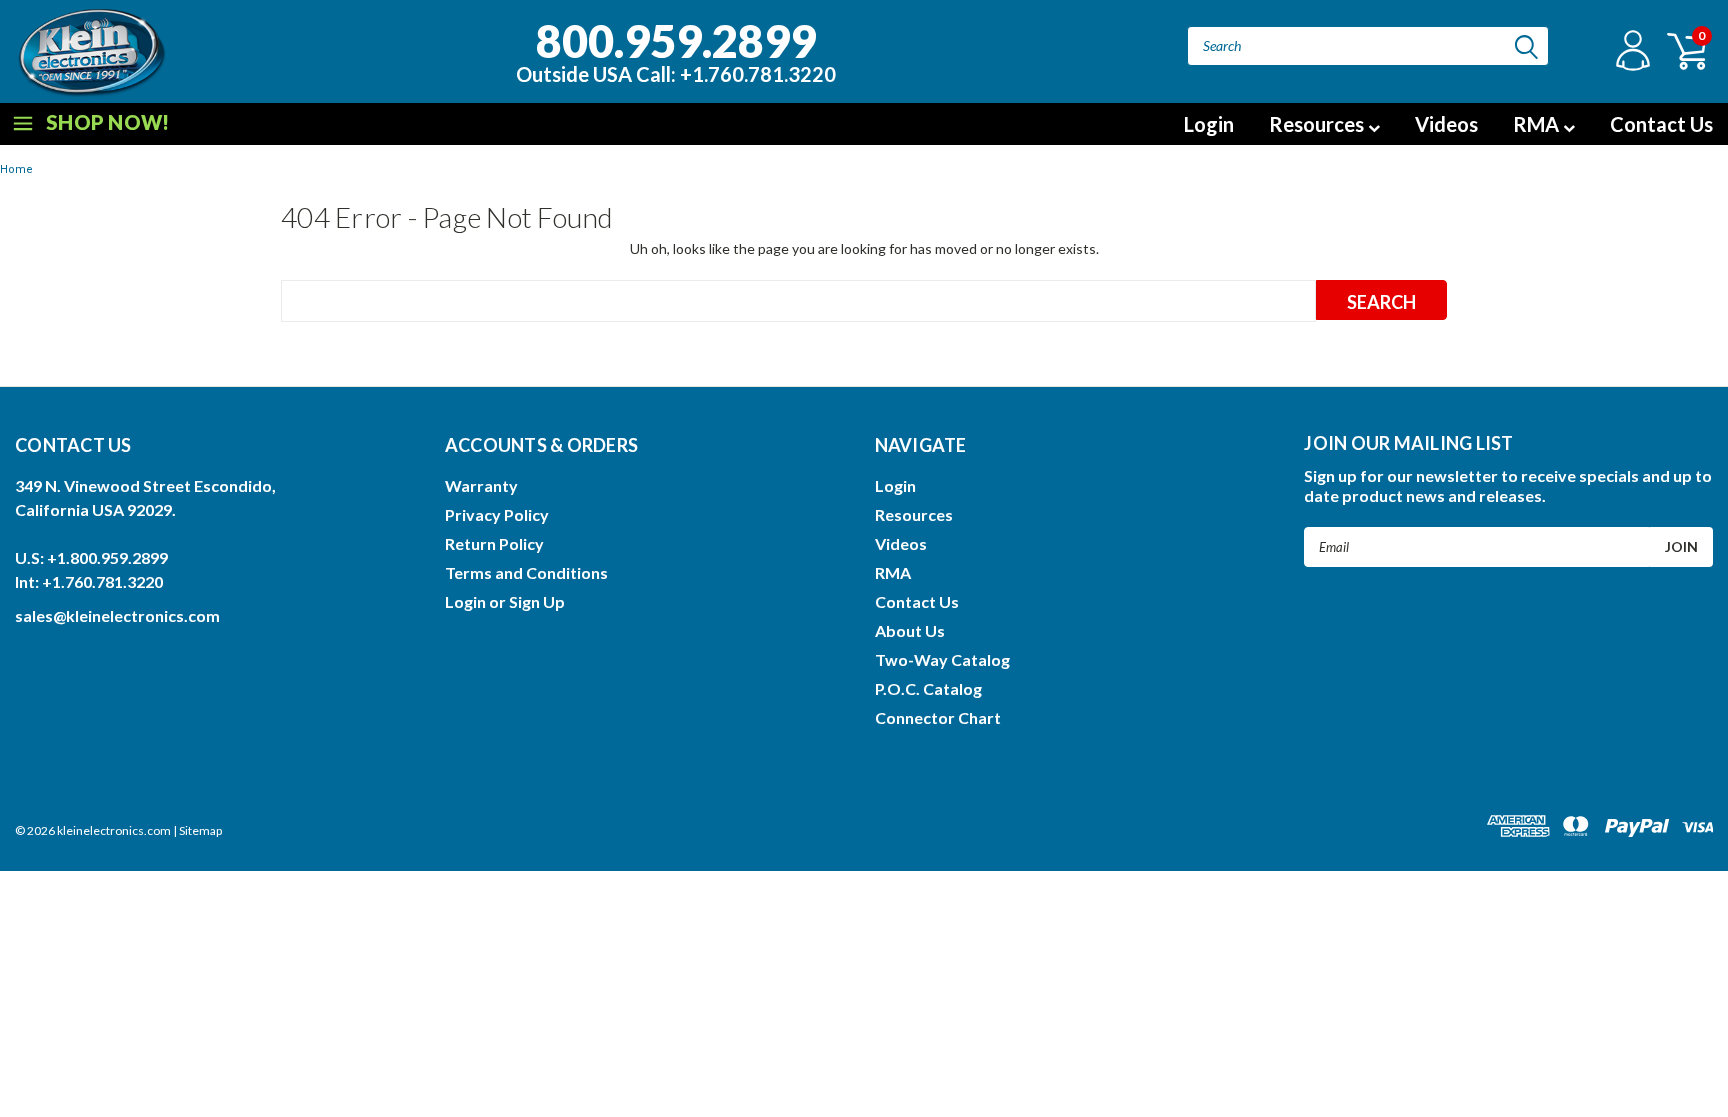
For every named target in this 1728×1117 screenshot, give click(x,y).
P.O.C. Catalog (928, 688)
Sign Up (537, 601)
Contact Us (1661, 124)
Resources (1318, 124)
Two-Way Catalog (942, 659)
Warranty (481, 485)
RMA (1538, 124)
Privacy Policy (497, 514)
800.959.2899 (676, 49)
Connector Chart (938, 717)
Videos (1446, 124)
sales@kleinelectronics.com (117, 615)
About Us (910, 630)
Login (1209, 124)
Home (16, 169)
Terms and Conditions (526, 572)
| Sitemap (197, 830)
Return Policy (494, 543)
